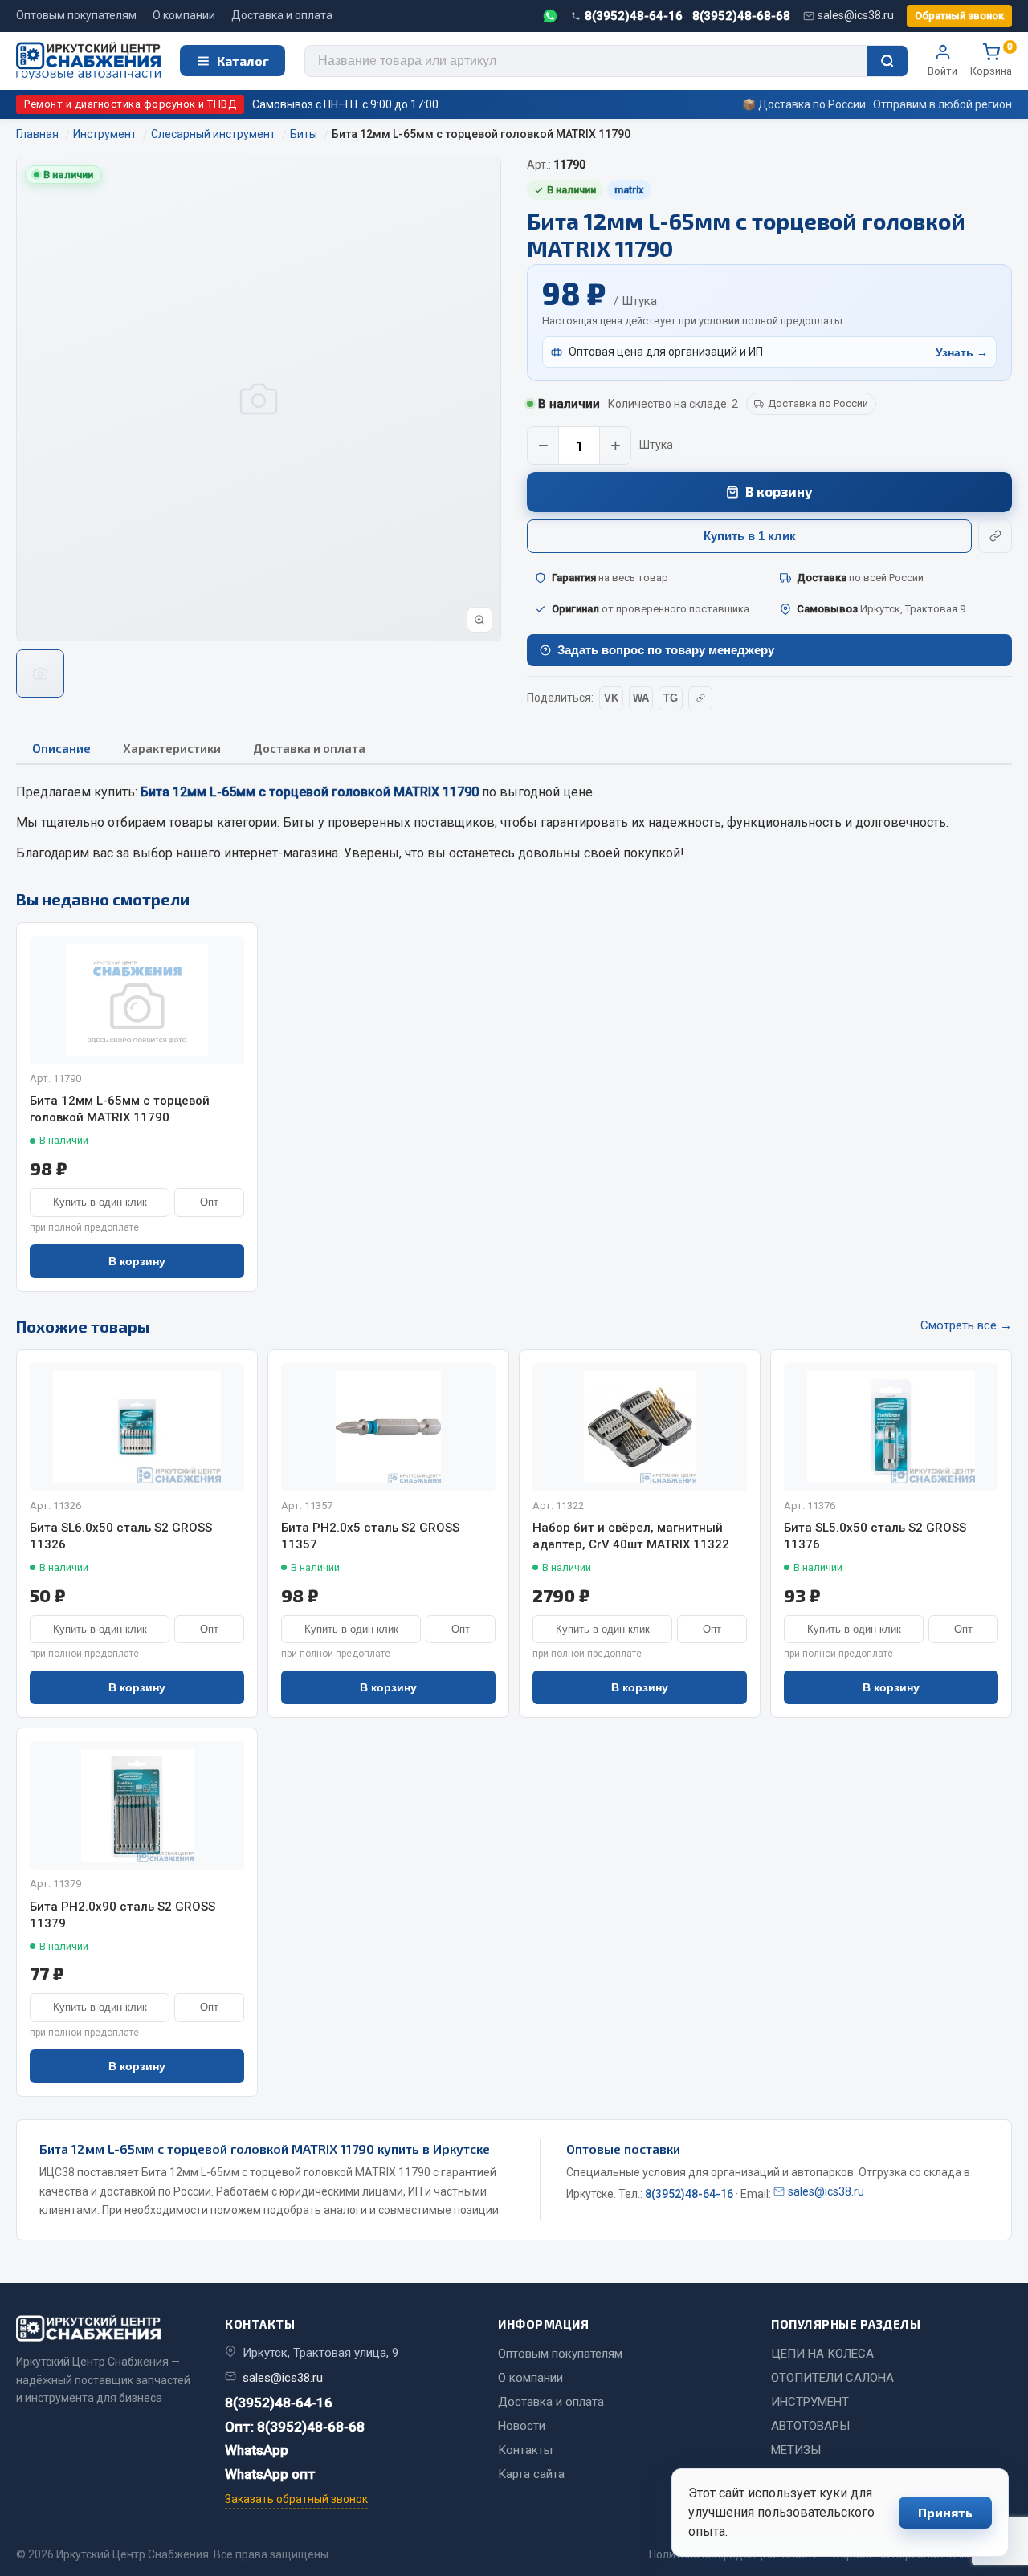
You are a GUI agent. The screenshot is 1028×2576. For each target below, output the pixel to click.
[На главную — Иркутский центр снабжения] (88, 61)
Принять (945, 2512)
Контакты (525, 2450)
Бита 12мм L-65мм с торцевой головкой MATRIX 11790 (120, 1109)
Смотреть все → (966, 1325)
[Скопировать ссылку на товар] (995, 536)
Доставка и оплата (282, 15)
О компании (184, 15)
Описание (61, 748)
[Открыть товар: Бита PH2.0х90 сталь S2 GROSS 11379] (137, 1805)
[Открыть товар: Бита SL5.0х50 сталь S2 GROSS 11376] (891, 1427)
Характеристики (172, 748)
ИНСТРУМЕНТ (810, 2402)
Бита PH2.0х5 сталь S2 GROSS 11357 (370, 1536)
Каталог (243, 61)
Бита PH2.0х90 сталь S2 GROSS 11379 (122, 1915)
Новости (522, 2426)
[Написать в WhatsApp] (550, 16)
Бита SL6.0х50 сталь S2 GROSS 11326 (121, 1536)
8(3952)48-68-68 (741, 16)
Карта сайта (531, 2474)
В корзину (779, 491)
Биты (299, 822)
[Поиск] (887, 61)
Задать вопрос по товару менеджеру (666, 650)
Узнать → (962, 352)
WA (641, 698)
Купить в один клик (100, 1202)
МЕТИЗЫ (796, 2450)
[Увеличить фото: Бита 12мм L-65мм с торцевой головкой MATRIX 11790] (479, 620)
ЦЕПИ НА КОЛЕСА (822, 2354)
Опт (209, 1202)
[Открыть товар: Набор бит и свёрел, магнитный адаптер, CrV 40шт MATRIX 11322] (640, 1427)
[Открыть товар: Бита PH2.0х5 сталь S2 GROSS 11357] (388, 1427)
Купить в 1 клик (750, 536)
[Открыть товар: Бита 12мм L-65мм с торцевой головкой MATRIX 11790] (137, 1000)
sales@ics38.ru (856, 15)
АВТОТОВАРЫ (810, 2426)
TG (671, 698)
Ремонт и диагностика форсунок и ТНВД (130, 104)
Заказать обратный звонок (296, 2499)
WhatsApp (257, 2450)
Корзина (991, 60)
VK (611, 698)
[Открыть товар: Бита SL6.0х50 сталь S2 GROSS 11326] (137, 1427)
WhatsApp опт (270, 2474)
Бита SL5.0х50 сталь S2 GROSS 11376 (875, 1536)
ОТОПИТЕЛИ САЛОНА (832, 2378)
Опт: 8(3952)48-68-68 (295, 2427)
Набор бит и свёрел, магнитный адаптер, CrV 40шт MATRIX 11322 (631, 1536)
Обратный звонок (959, 16)
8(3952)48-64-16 (634, 16)
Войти (942, 71)
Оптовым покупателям (76, 15)
